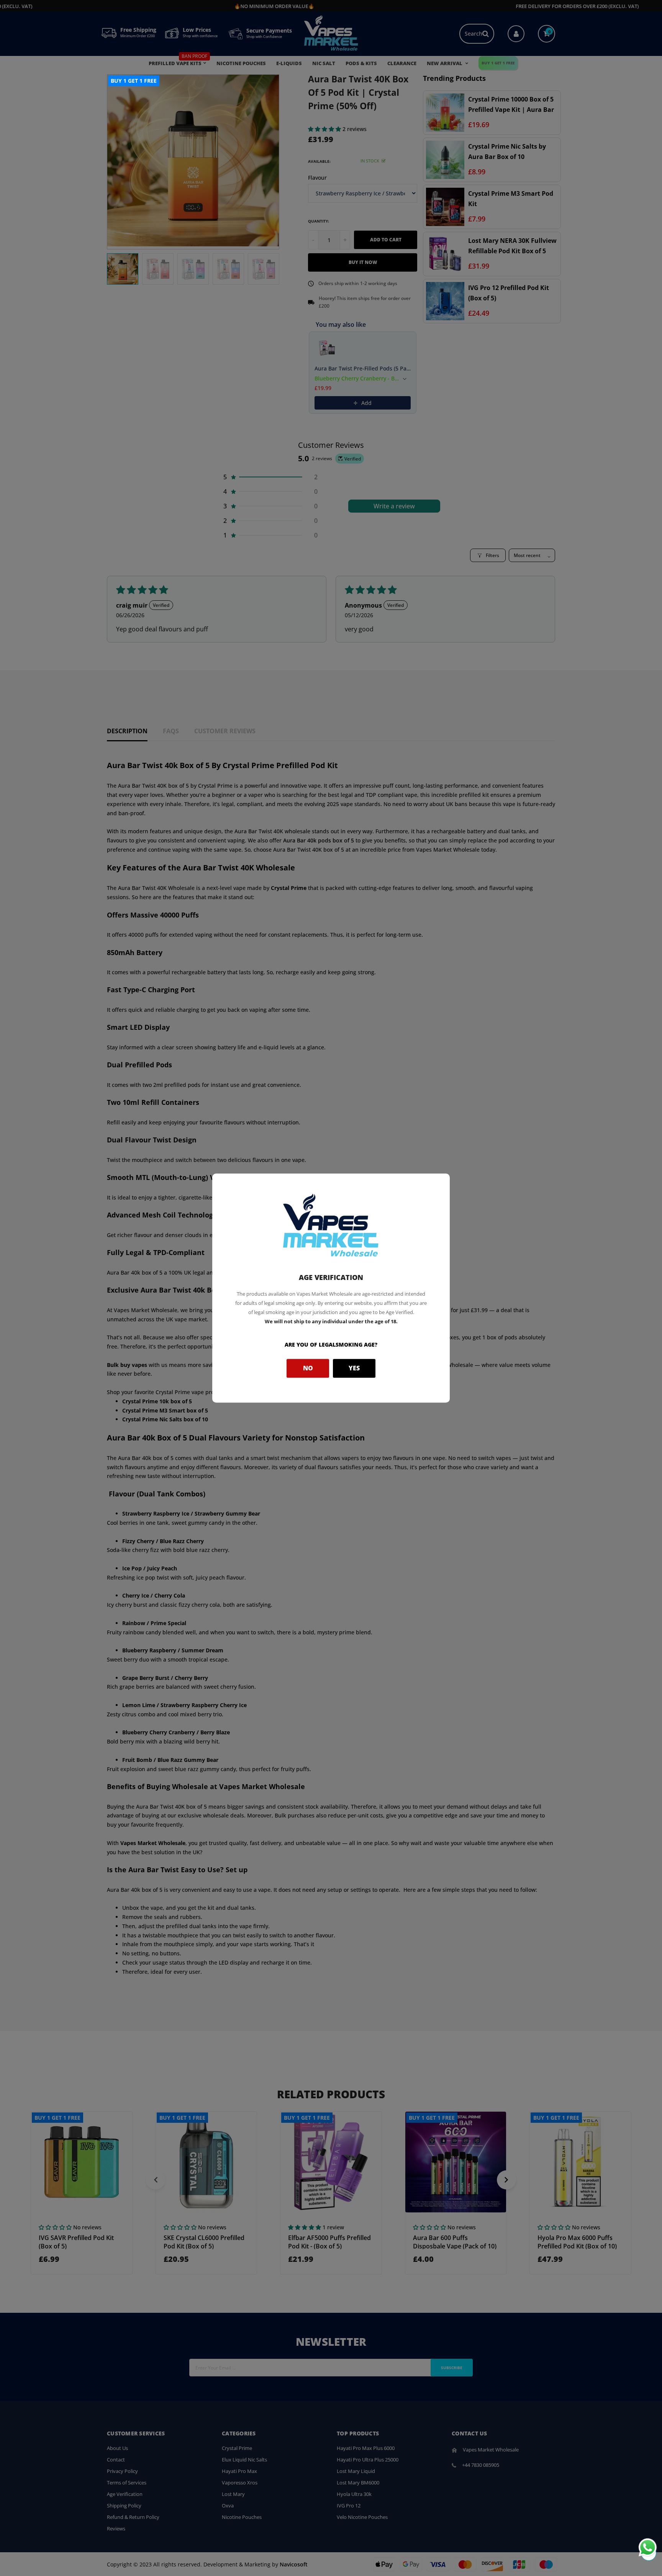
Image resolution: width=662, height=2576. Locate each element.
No (308, 1368)
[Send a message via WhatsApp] (648, 2547)
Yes (354, 1368)
